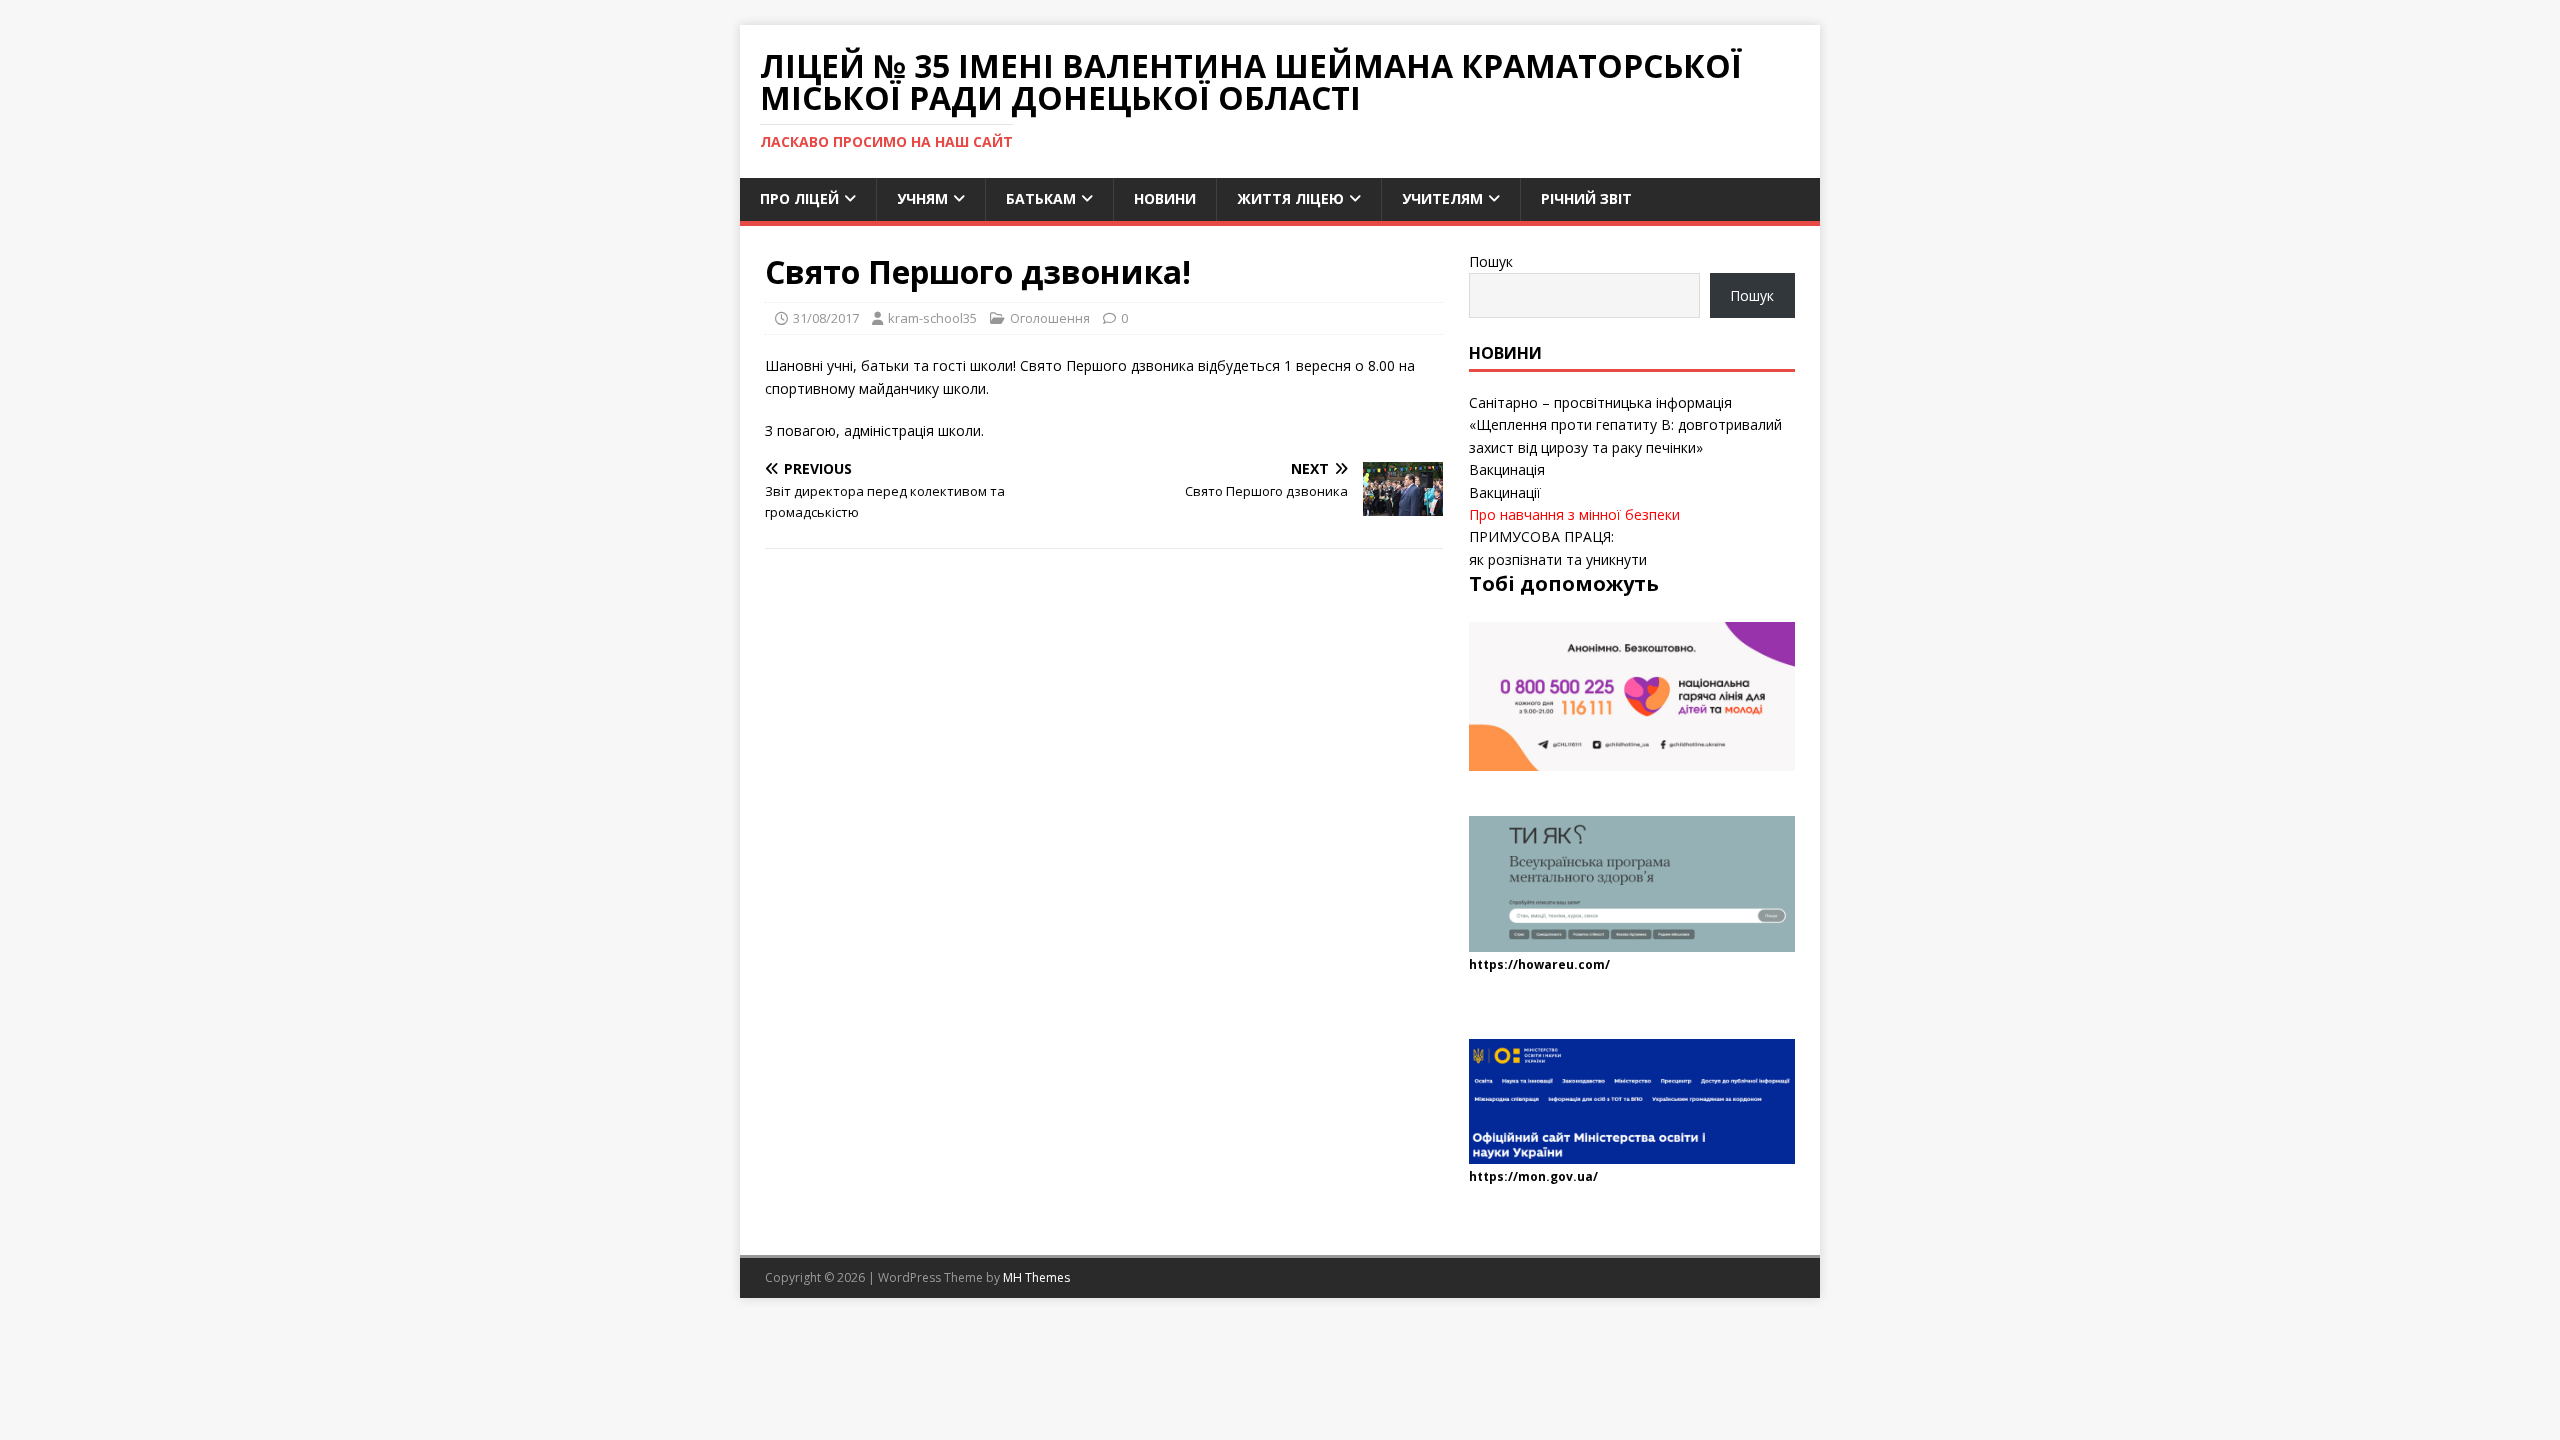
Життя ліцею (1290, 198)
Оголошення (1050, 318)
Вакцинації (1505, 492)
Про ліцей (799, 198)
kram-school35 (932, 318)
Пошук (1491, 261)
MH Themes (1036, 1277)
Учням (922, 198)
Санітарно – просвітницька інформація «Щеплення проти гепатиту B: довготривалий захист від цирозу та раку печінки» (1625, 425)
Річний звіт (1586, 198)
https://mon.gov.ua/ (1533, 1176)
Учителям (1442, 198)
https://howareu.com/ (1539, 964)
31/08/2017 (826, 318)
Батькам (1041, 198)
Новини (1165, 198)
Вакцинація (1507, 469)
